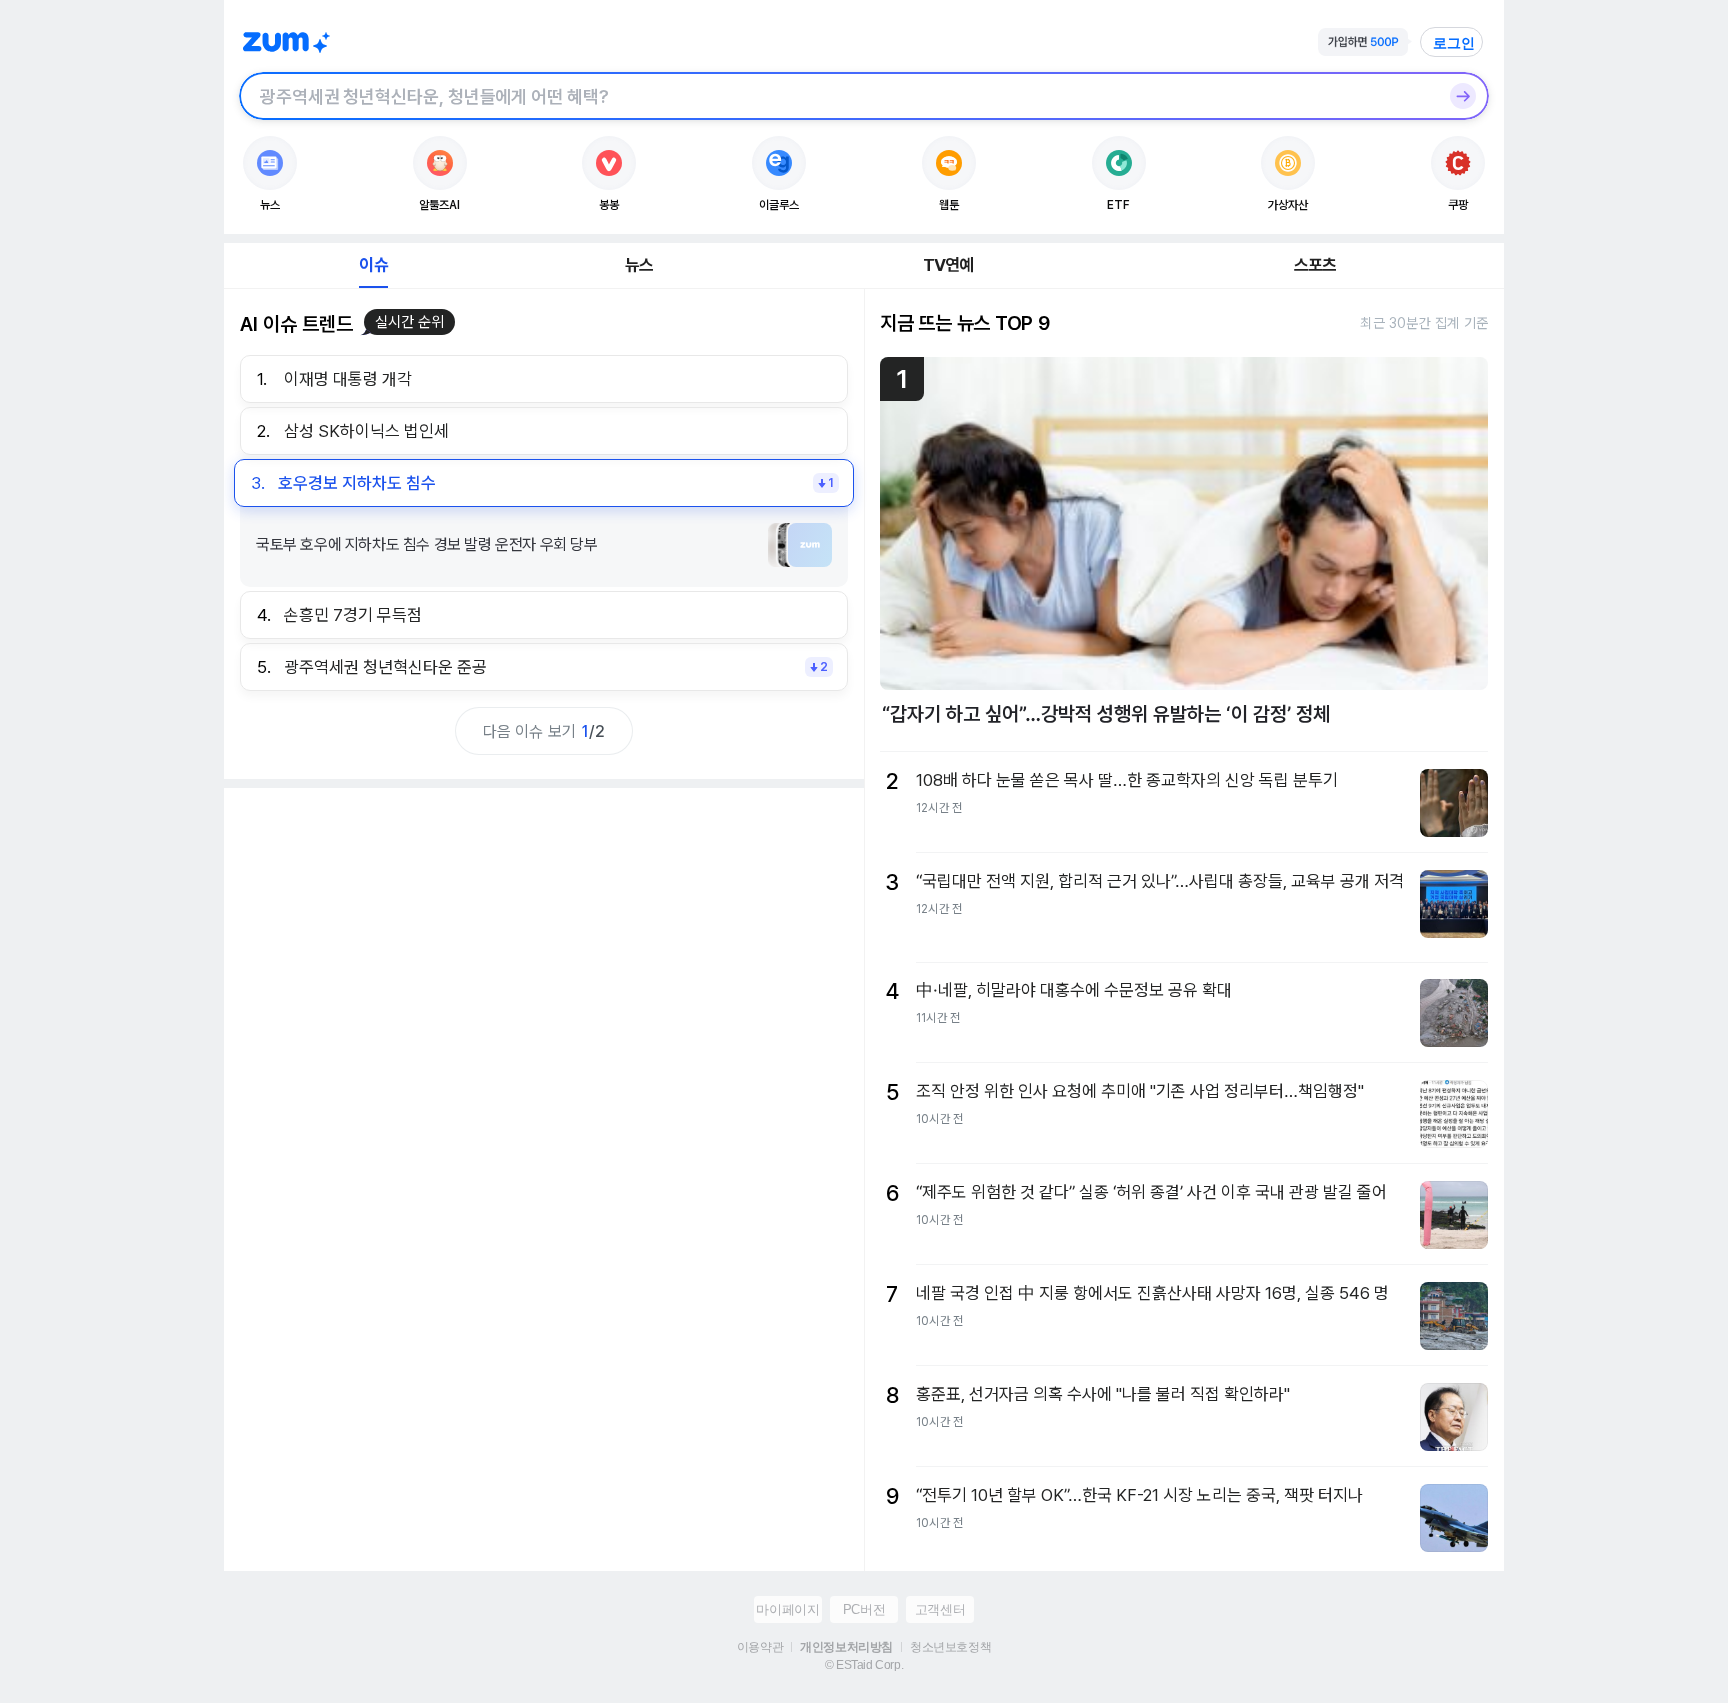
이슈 (373, 265)
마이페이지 (787, 1609)
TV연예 (948, 265)
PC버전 (864, 1609)
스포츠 (1315, 265)
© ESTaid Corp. (864, 1665)
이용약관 (760, 1647)
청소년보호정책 (950, 1647)
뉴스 (639, 265)
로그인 (1454, 43)
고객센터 (940, 1609)
